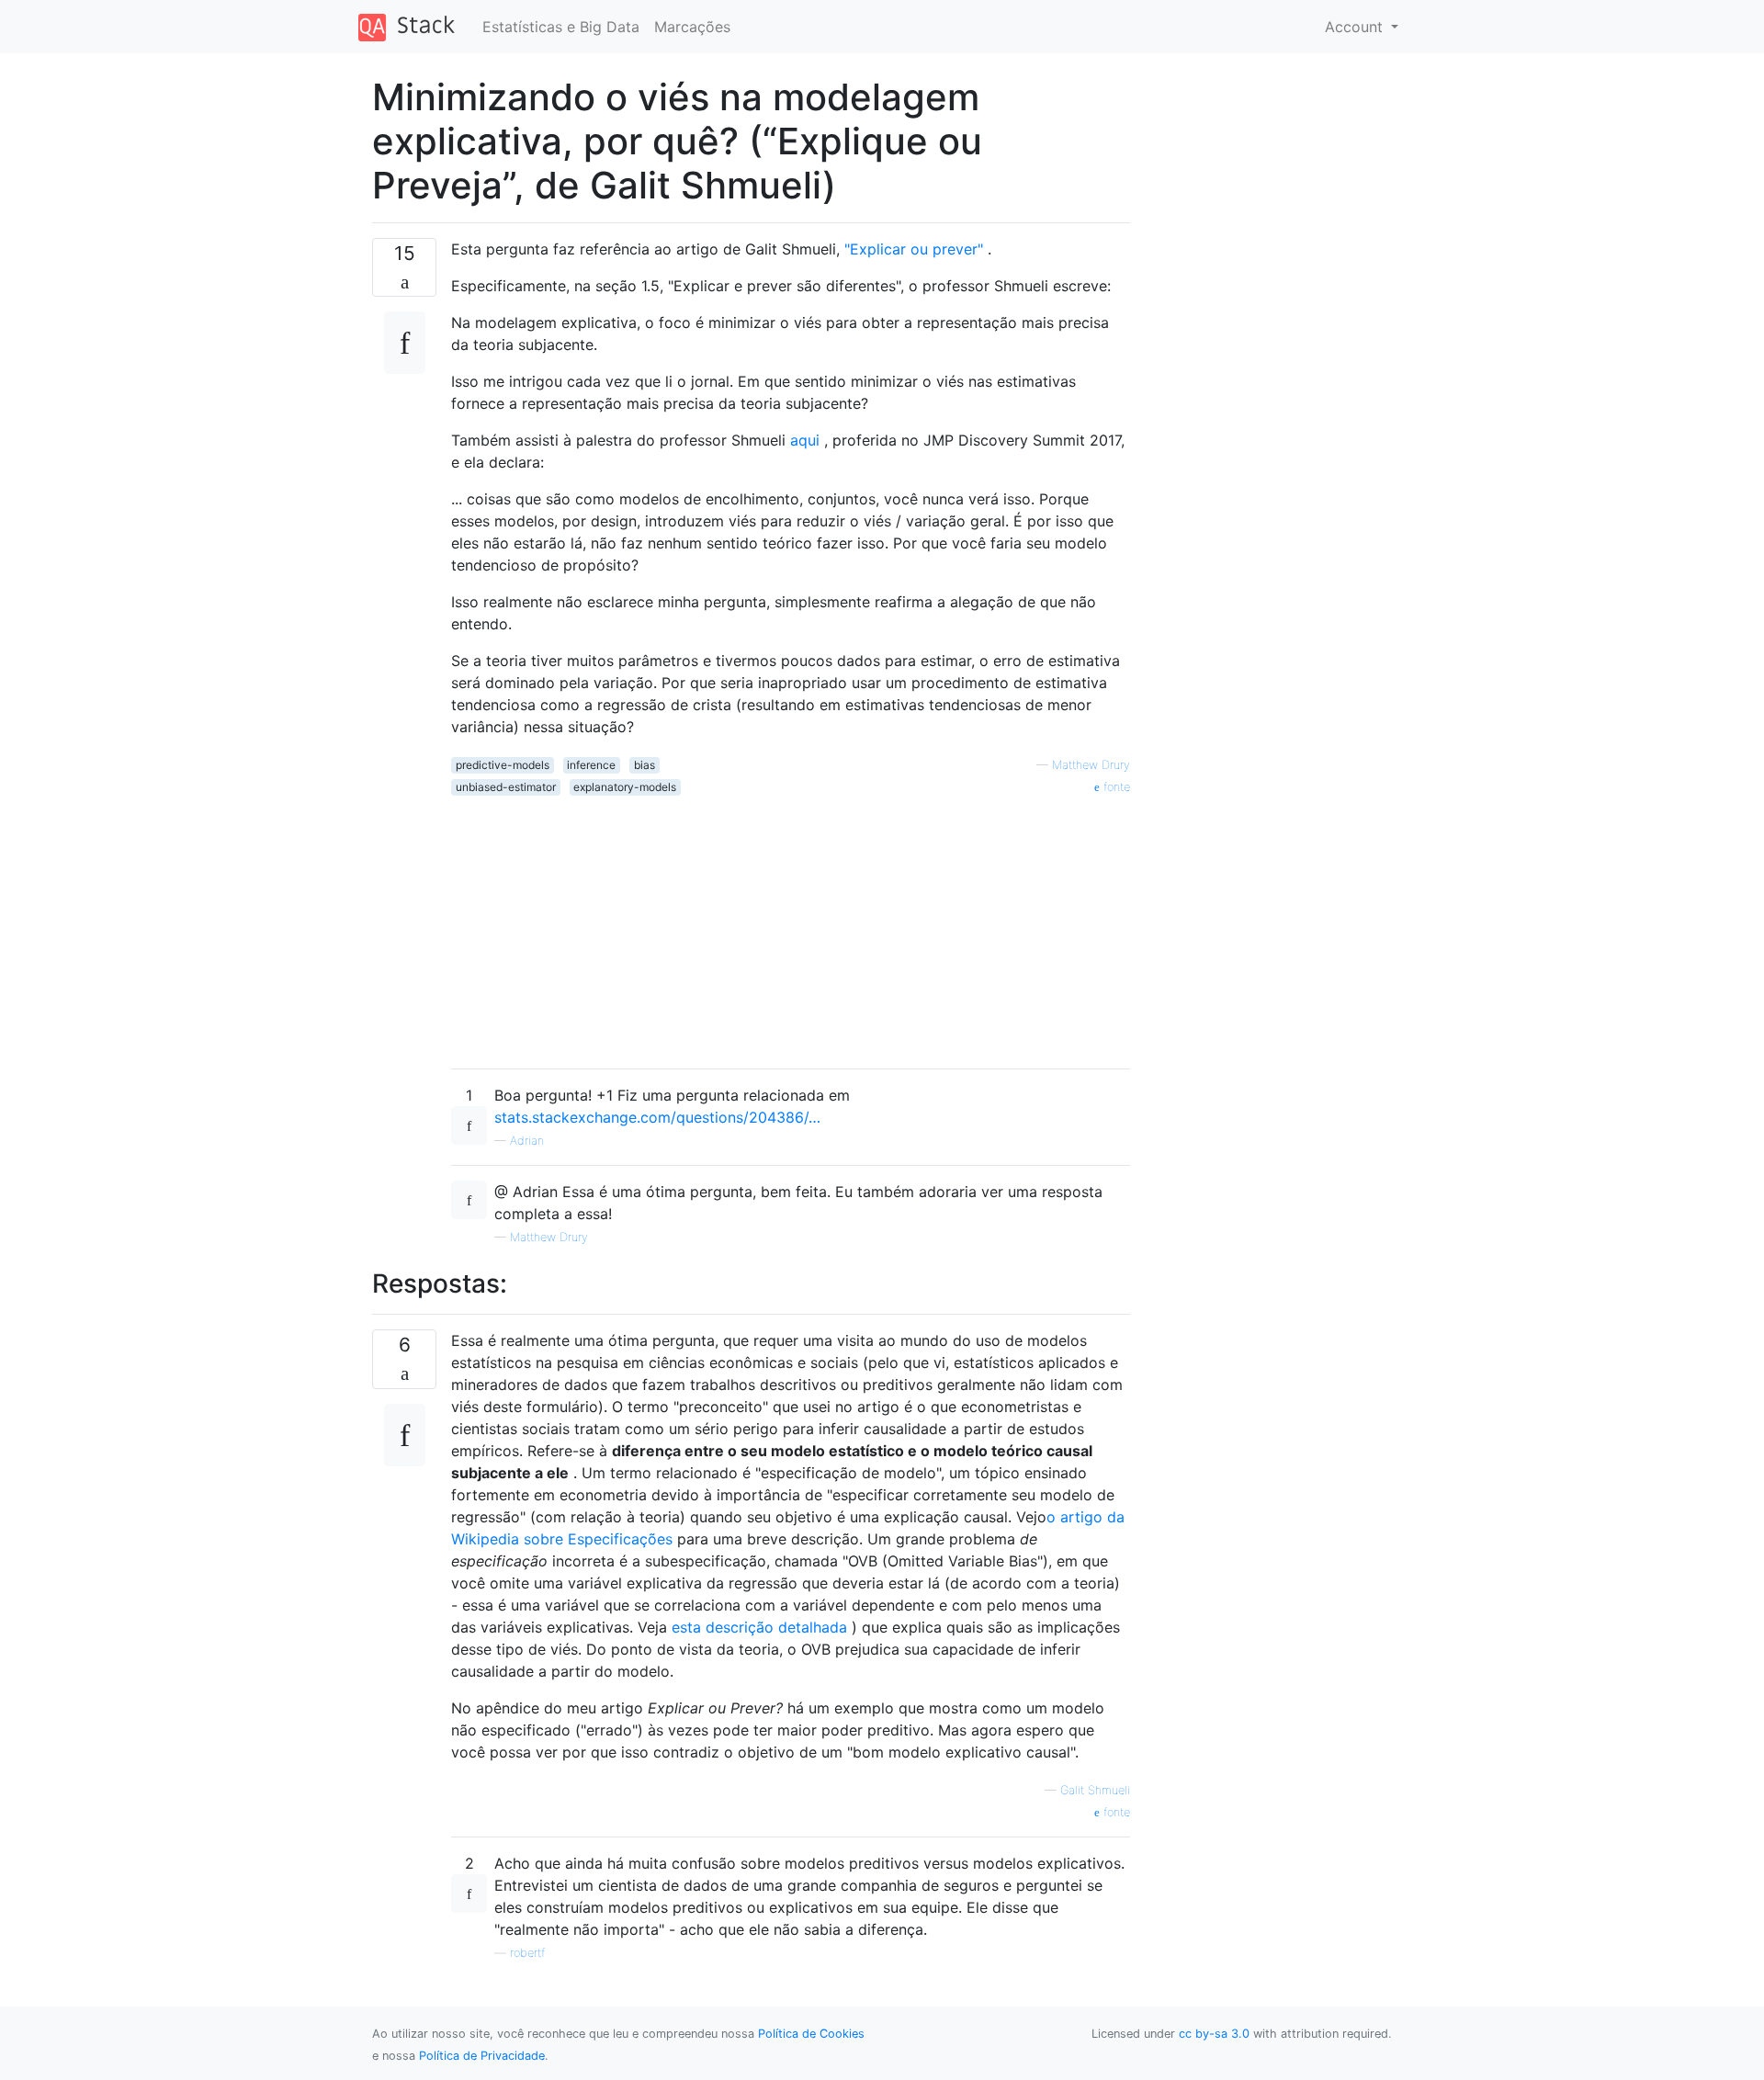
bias (645, 765)
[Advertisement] (791, 925)
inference (591, 765)
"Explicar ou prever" (914, 249)
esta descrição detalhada (759, 1627)
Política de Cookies (811, 2034)
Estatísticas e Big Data (561, 27)
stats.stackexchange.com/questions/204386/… (657, 1117)
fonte (1115, 787)
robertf (527, 1953)
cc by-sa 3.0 (1214, 2034)
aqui (805, 440)
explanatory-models (625, 787)
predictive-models (503, 765)
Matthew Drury (1091, 765)
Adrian (527, 1141)
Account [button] (1356, 27)
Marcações (692, 27)
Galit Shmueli (1095, 1790)
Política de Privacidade (482, 2056)
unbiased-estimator (506, 787)
